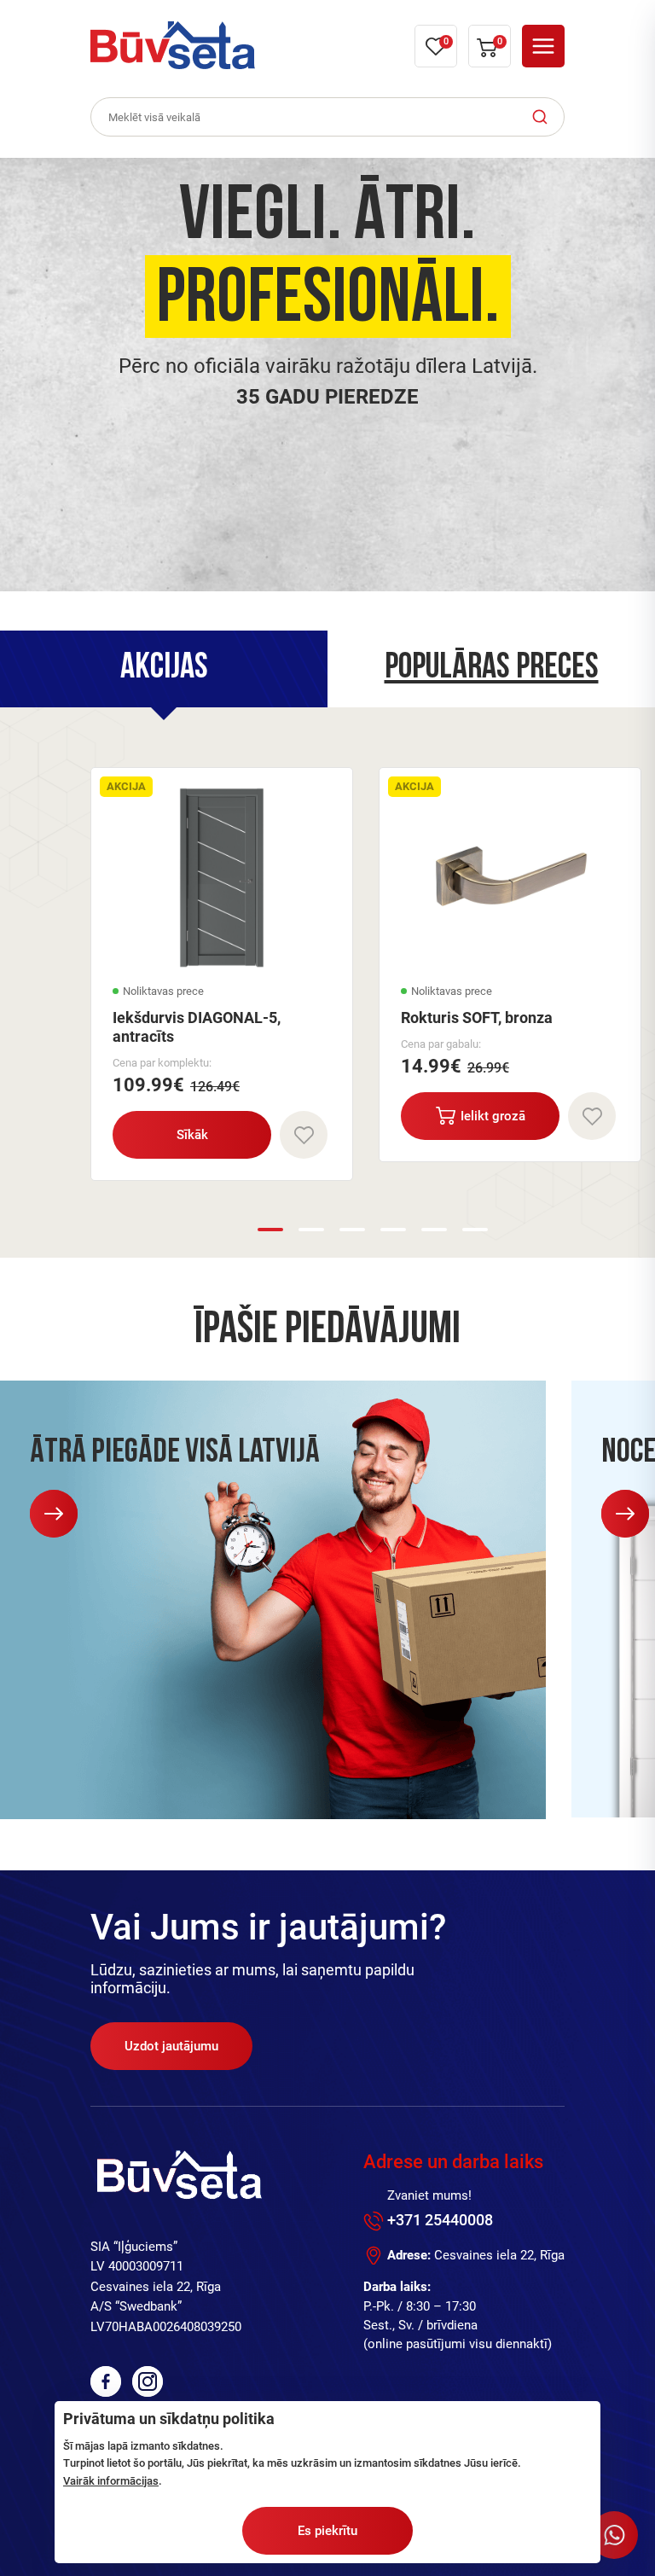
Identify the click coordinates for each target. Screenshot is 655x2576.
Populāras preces (492, 669)
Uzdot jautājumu (171, 2046)
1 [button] (270, 1230)
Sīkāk (192, 1135)
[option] (327, 375)
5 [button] (434, 1230)
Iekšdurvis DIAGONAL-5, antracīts (197, 1027)
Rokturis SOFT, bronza (477, 1018)
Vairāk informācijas (111, 2481)
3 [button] (352, 1230)
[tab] (164, 669)
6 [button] (475, 1230)
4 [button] (393, 1230)
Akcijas (164, 669)
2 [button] (311, 1230)
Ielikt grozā (493, 1116)
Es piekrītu (327, 2531)
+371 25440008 (440, 2220)
